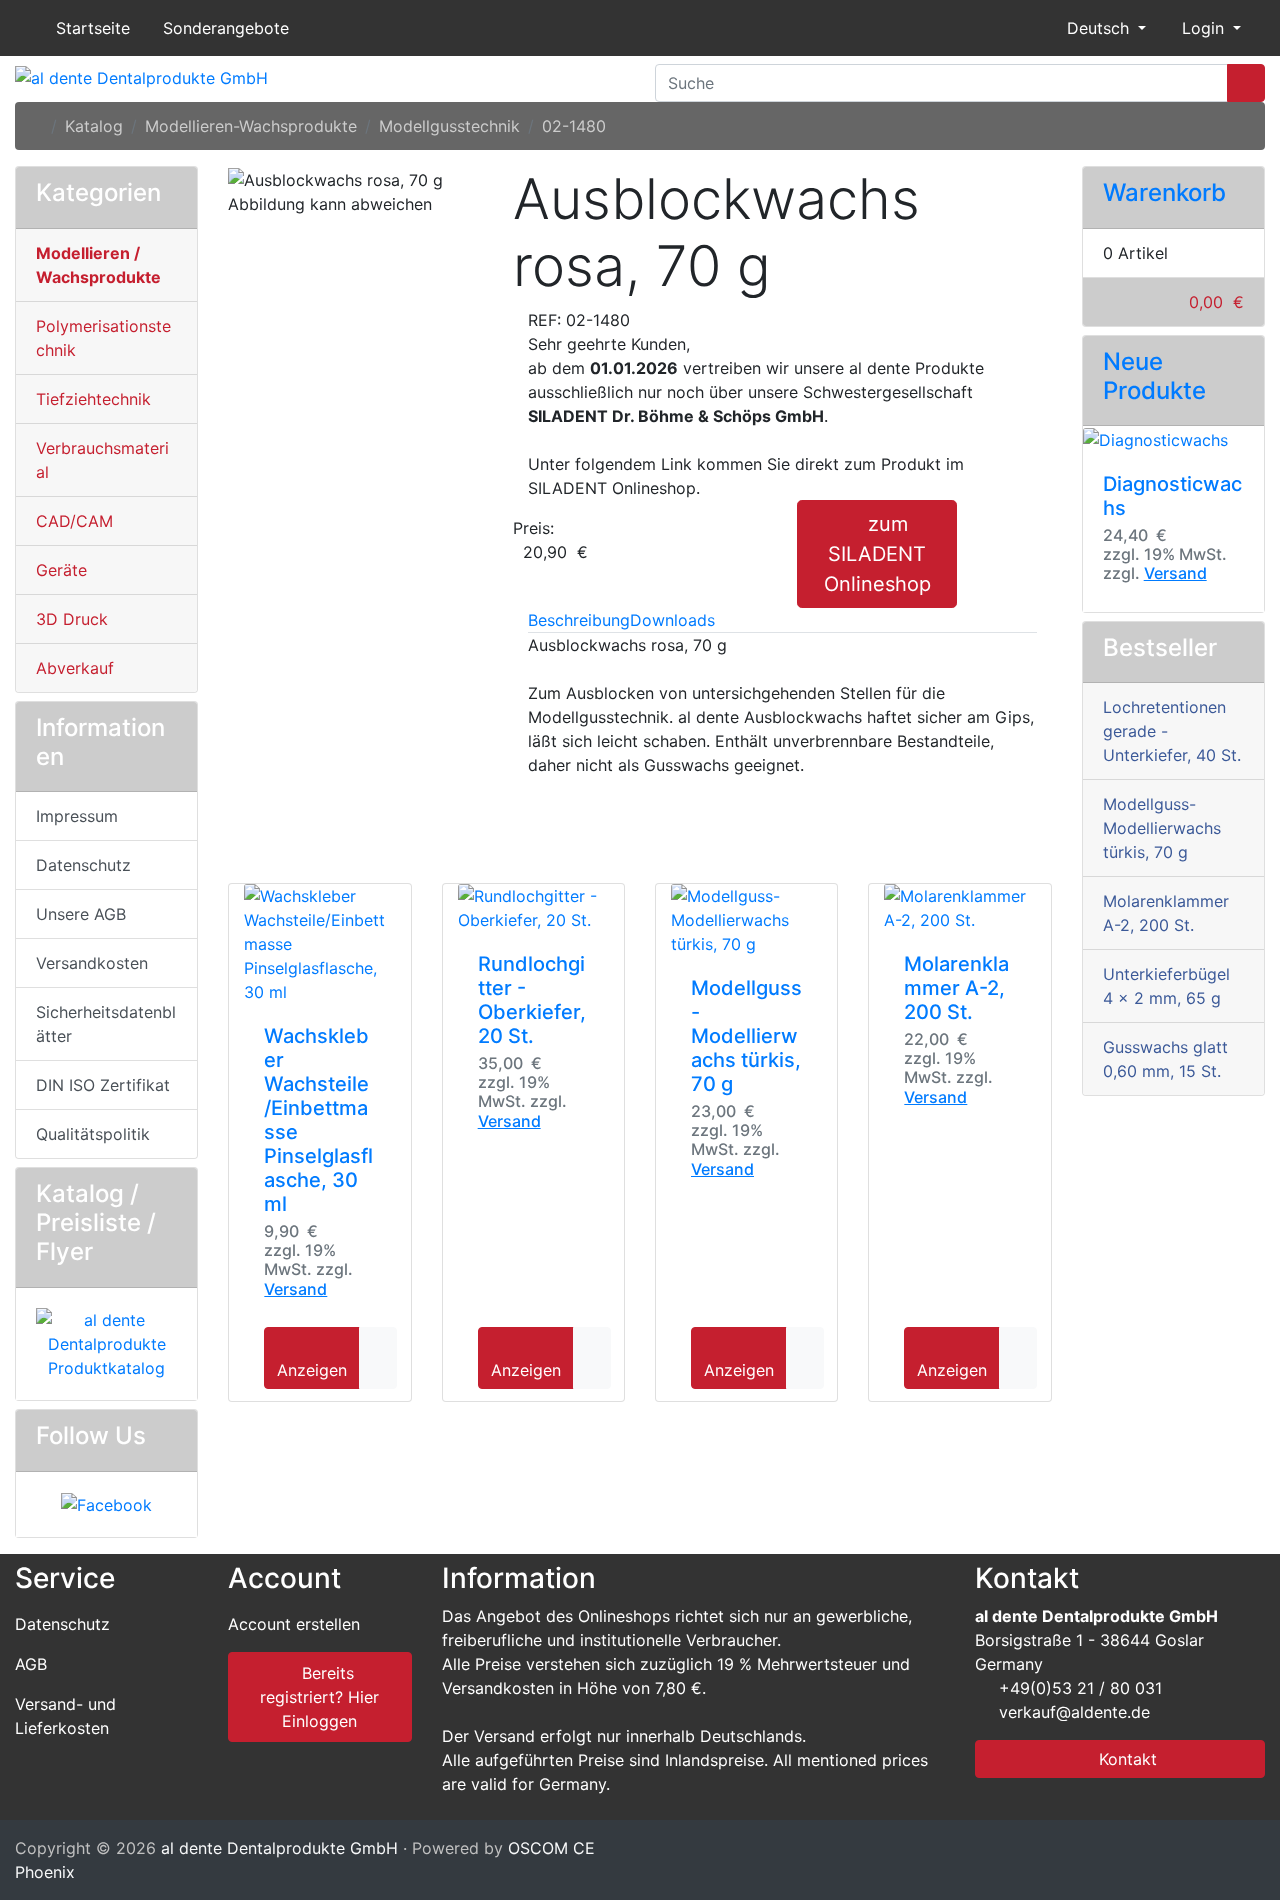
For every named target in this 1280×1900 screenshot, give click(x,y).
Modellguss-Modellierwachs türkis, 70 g (746, 1036)
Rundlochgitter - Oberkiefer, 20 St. (532, 1000)
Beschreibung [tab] (579, 620)
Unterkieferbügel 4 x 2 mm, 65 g (1166, 986)
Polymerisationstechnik (103, 338)
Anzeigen (312, 1370)
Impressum (77, 816)
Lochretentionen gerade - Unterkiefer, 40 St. (1172, 731)
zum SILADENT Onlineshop (877, 554)
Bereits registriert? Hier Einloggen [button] (319, 1697)
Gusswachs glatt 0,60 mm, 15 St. (1165, 1059)
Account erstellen (294, 1624)
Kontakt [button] (1125, 1759)
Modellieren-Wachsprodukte (251, 126)
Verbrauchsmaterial (102, 460)
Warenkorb (1164, 192)
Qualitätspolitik (93, 1134)
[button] (1098, 28)
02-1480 (574, 126)
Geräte (61, 570)
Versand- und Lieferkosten (65, 1716)
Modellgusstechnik (449, 126)
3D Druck (72, 619)
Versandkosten (92, 963)
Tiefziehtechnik (93, 399)
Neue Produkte (1154, 376)
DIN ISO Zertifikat (103, 1085)
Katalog (94, 126)
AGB (31, 1664)
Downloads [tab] (672, 620)
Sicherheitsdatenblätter (106, 1024)
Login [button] (1203, 28)
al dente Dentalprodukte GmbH (279, 1848)
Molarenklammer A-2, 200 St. (956, 988)
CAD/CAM (74, 521)
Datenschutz (83, 865)
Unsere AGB (81, 914)
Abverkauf (75, 668)
